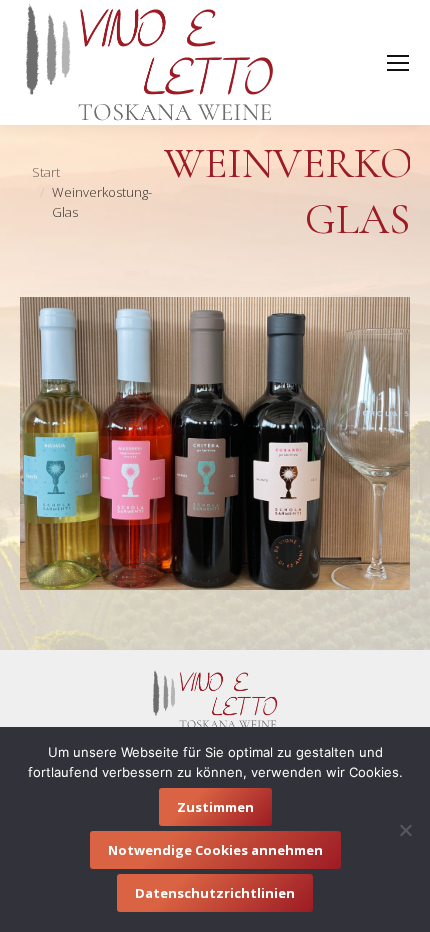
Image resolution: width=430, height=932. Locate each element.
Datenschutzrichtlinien (215, 893)
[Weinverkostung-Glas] (215, 443)
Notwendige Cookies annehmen (215, 850)
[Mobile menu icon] (398, 63)
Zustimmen (215, 807)
